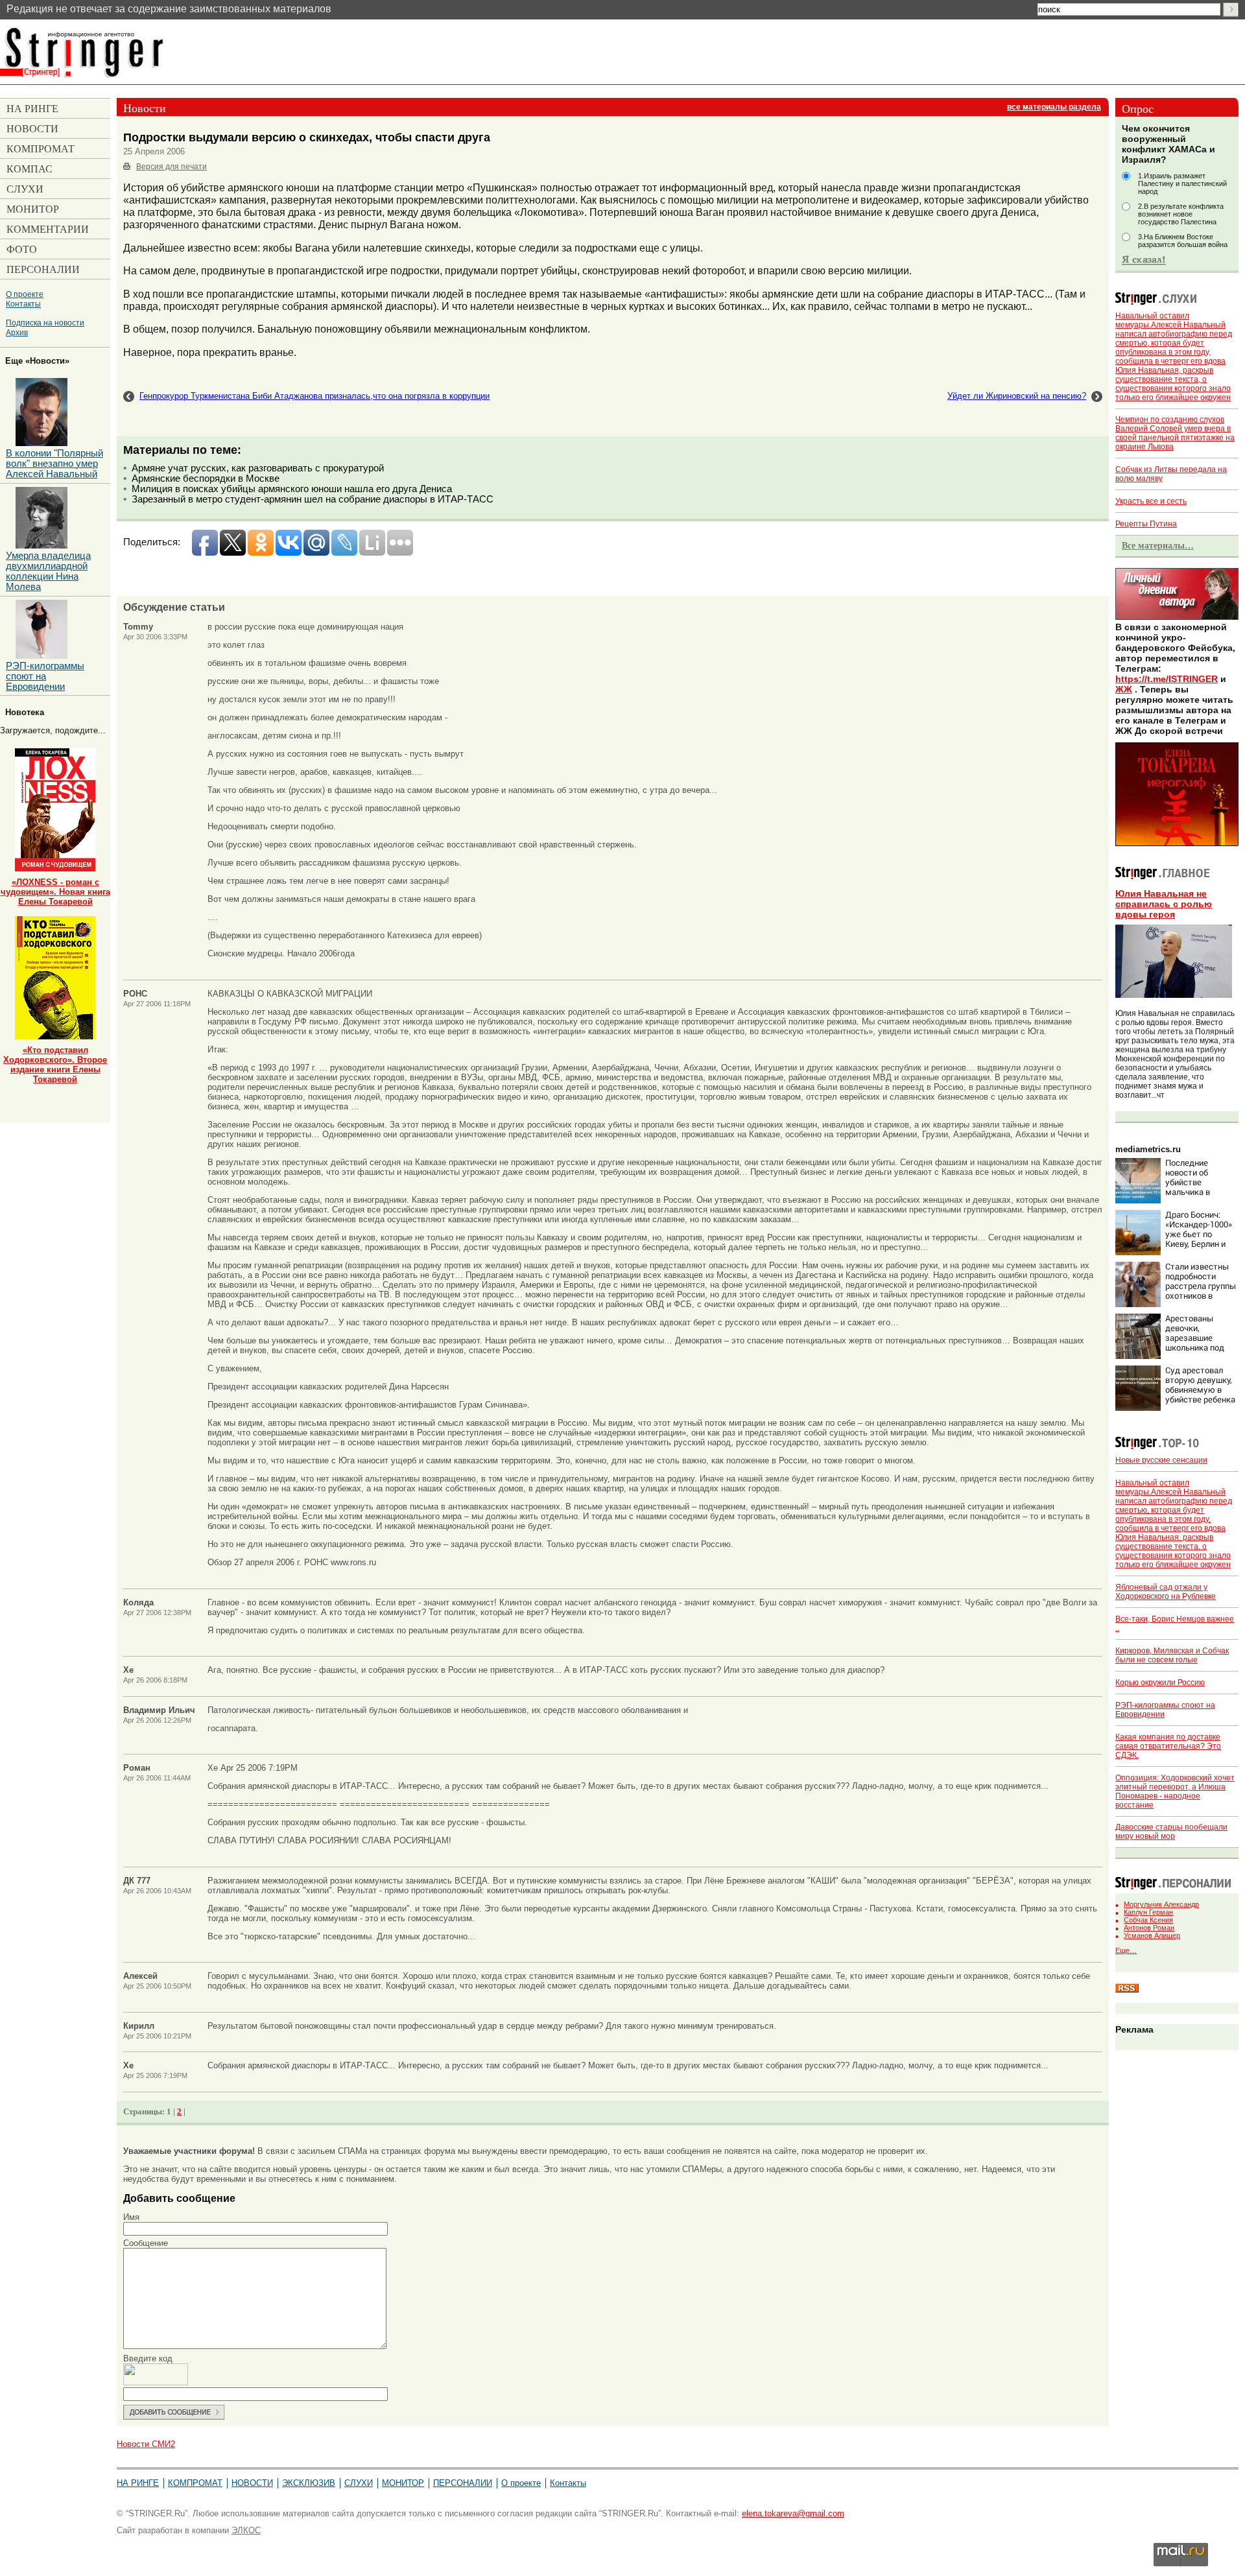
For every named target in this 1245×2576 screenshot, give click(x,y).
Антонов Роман (1149, 1928)
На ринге (138, 2483)
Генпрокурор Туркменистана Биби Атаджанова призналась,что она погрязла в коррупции (314, 396)
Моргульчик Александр (1161, 1904)
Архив (17, 332)
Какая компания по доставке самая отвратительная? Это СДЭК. (1168, 1746)
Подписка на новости (45, 323)
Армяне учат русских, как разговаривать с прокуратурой (258, 468)
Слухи (359, 2483)
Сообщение (146, 2243)
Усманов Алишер (1152, 1935)
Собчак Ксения (1148, 1920)
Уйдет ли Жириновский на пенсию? (1017, 396)
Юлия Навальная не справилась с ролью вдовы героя (1164, 904)
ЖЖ (1124, 689)
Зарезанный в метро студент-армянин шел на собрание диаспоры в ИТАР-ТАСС (313, 499)
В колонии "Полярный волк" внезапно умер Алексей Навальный (54, 464)
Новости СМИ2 (146, 2444)
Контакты (23, 304)
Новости (252, 2483)
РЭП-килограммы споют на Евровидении (45, 676)
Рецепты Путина (1146, 524)
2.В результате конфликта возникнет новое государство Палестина (1181, 214)
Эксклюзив (309, 2483)
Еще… (1126, 1950)
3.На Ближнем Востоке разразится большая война (1183, 241)
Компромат (195, 2483)
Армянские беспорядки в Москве (206, 479)
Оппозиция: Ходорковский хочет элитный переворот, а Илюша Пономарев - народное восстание (1175, 1791)
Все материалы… (1158, 545)
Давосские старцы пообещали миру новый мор (1171, 1832)
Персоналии (463, 2483)
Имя (131, 2217)
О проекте (25, 294)
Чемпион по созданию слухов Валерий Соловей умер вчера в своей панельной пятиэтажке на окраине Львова (1175, 433)
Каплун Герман (1148, 1912)
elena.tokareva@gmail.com (793, 2513)
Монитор (403, 2483)
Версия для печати (172, 167)
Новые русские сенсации (1161, 1460)
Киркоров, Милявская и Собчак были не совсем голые (1172, 1655)
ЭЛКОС (246, 2530)
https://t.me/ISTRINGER (1167, 679)
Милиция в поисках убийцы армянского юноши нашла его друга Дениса (292, 489)
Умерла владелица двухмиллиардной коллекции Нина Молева (48, 571)
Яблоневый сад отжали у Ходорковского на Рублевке (1166, 1592)
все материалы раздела (1054, 107)
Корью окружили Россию (1160, 1683)
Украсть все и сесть (1151, 501)
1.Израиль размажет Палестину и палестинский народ (1182, 183)
